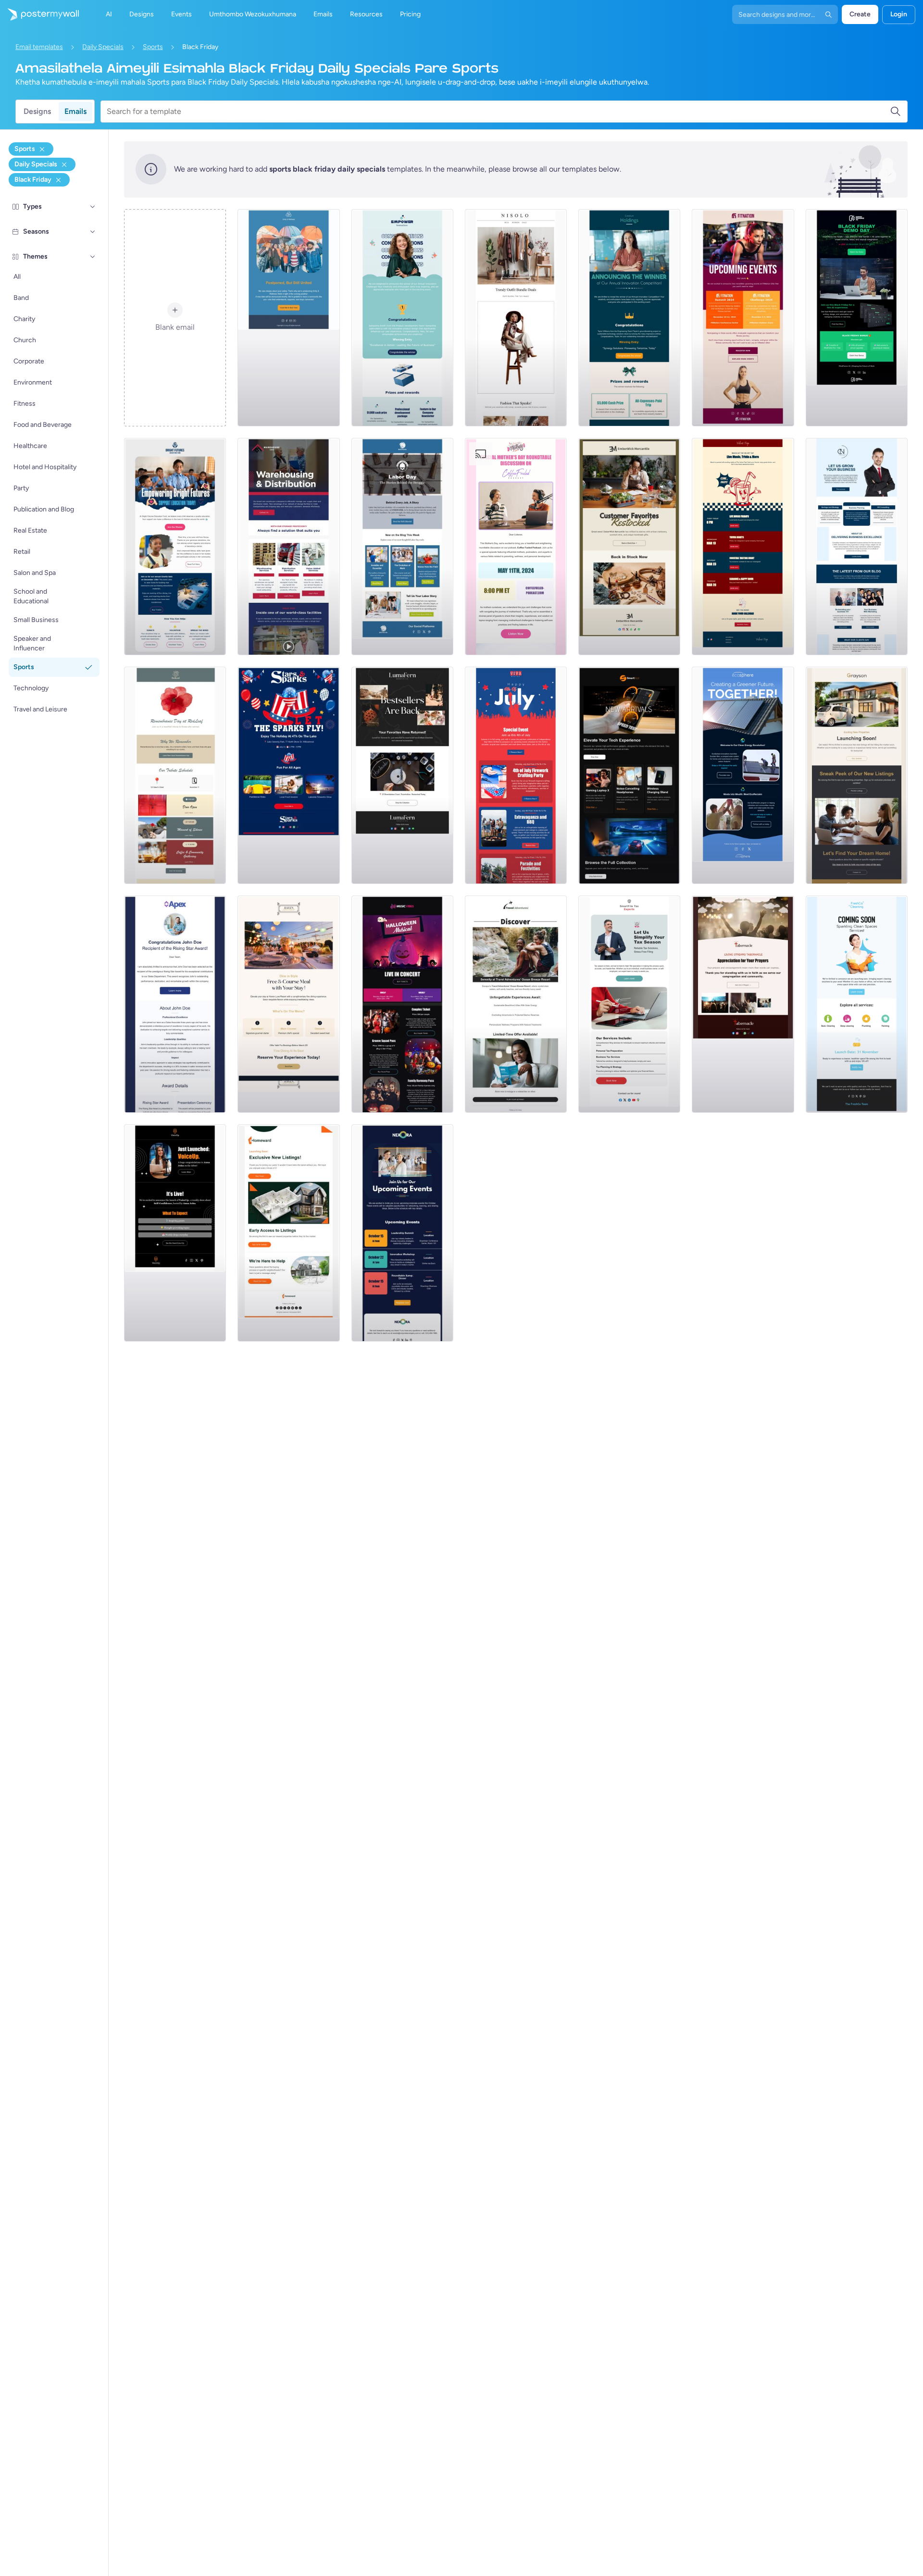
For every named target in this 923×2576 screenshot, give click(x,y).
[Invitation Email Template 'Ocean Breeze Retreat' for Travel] (516, 1004)
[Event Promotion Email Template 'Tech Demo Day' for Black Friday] (857, 318)
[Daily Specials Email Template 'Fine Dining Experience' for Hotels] (288, 1004)
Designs (37, 111)
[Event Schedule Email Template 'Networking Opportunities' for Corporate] (402, 1233)
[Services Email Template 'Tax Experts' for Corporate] (629, 1004)
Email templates (39, 47)
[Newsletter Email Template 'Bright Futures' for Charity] (175, 547)
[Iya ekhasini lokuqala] (39, 14)
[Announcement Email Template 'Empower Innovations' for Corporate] (402, 318)
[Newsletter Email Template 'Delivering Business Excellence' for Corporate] (857, 547)
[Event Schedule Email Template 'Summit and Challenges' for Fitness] (743, 318)
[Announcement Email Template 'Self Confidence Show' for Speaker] (175, 1233)
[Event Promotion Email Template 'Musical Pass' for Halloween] (402, 1004)
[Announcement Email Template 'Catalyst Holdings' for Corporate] (629, 318)
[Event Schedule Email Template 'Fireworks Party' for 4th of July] (516, 775)
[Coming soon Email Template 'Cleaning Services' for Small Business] (857, 1004)
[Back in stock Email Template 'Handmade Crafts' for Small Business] (402, 775)
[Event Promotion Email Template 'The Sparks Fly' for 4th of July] (288, 775)
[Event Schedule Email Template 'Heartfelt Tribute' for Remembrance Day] (175, 775)
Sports (153, 47)
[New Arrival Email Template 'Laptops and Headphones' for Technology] (629, 775)
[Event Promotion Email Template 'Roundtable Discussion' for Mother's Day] (516, 547)
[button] (93, 207)
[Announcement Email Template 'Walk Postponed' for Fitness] (288, 318)
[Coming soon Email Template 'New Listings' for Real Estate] (857, 775)
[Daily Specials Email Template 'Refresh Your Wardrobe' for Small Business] (516, 318)
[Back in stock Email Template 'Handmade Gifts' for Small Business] (629, 547)
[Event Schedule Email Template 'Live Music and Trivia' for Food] (743, 547)
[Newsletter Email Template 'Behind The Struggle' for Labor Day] (402, 547)
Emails (75, 111)
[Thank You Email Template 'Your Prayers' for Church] (743, 1004)
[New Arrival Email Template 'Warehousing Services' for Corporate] (288, 547)
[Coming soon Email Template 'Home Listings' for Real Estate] (288, 1233)
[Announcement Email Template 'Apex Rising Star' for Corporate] (175, 1004)
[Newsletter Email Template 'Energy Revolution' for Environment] (743, 775)
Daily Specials (103, 47)
